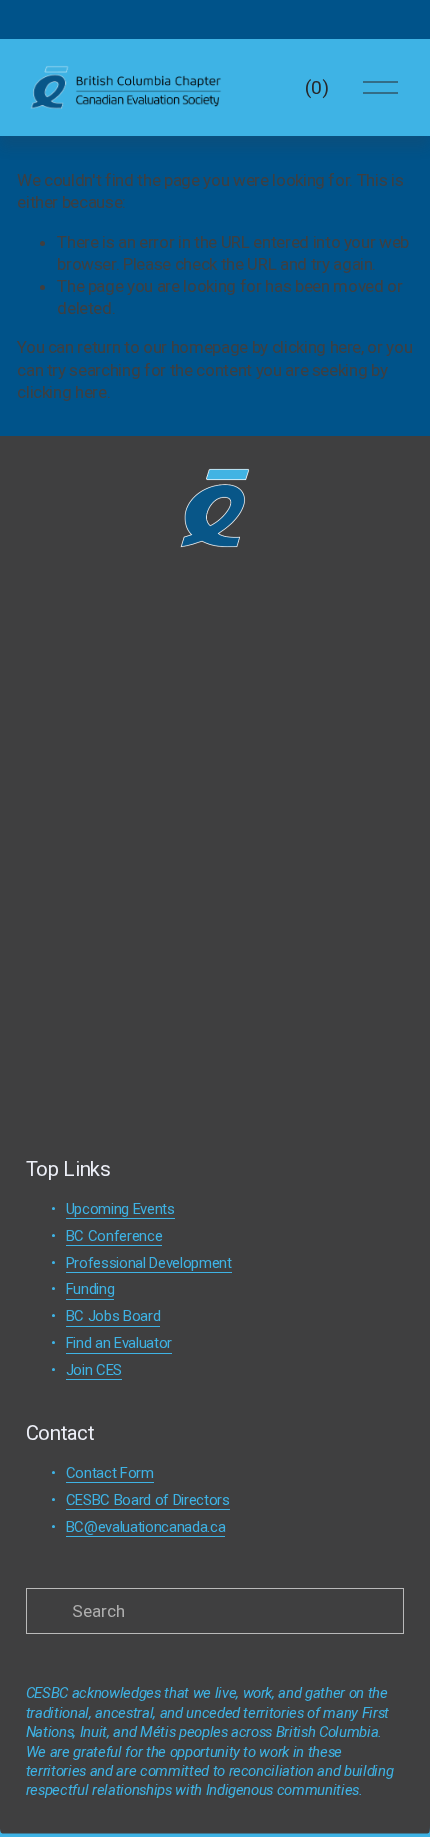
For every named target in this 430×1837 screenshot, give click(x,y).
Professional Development (149, 1263)
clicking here (317, 347)
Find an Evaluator (119, 1343)
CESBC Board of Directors (148, 1500)
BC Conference (114, 1236)
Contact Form (110, 1473)
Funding (90, 1289)
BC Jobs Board (113, 1316)
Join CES (94, 1370)
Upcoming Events (120, 1209)
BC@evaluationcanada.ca (146, 1527)
